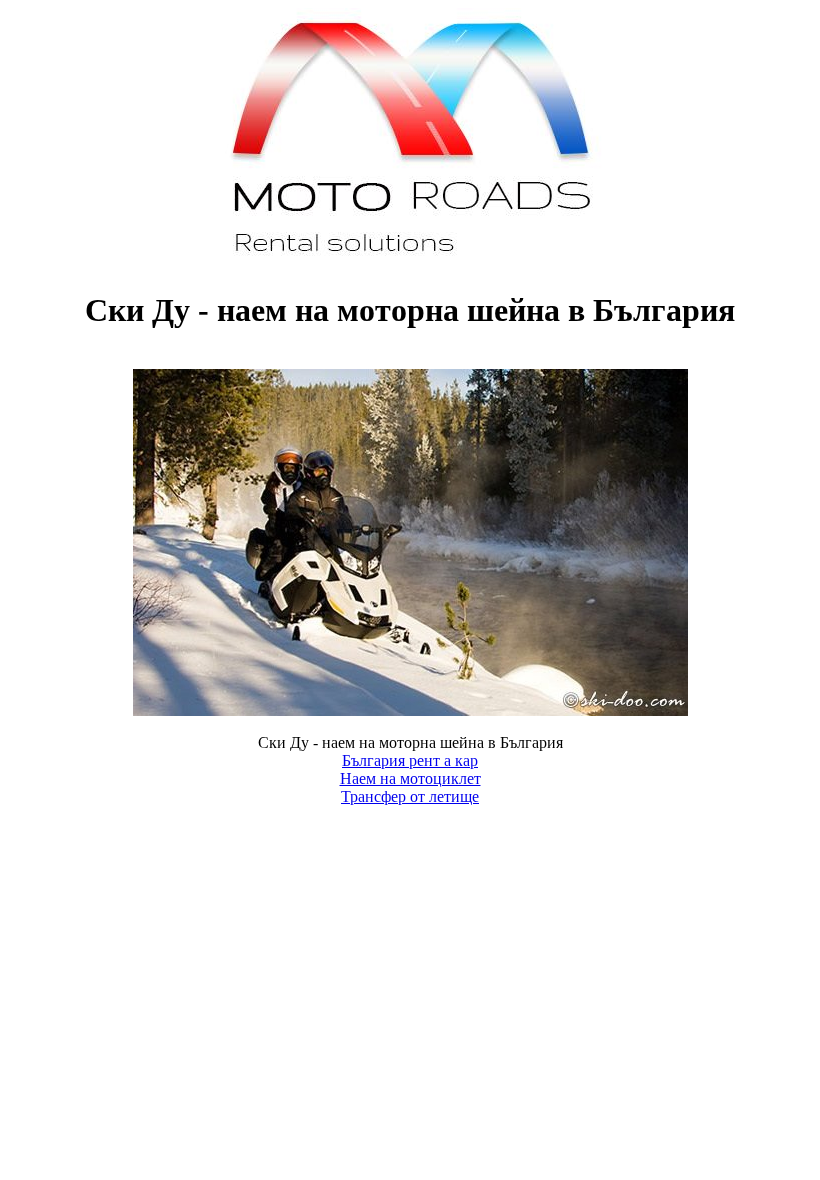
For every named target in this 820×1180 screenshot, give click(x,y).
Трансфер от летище (410, 796)
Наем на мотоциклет (410, 778)
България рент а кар (410, 760)
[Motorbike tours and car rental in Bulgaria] (410, 261)
